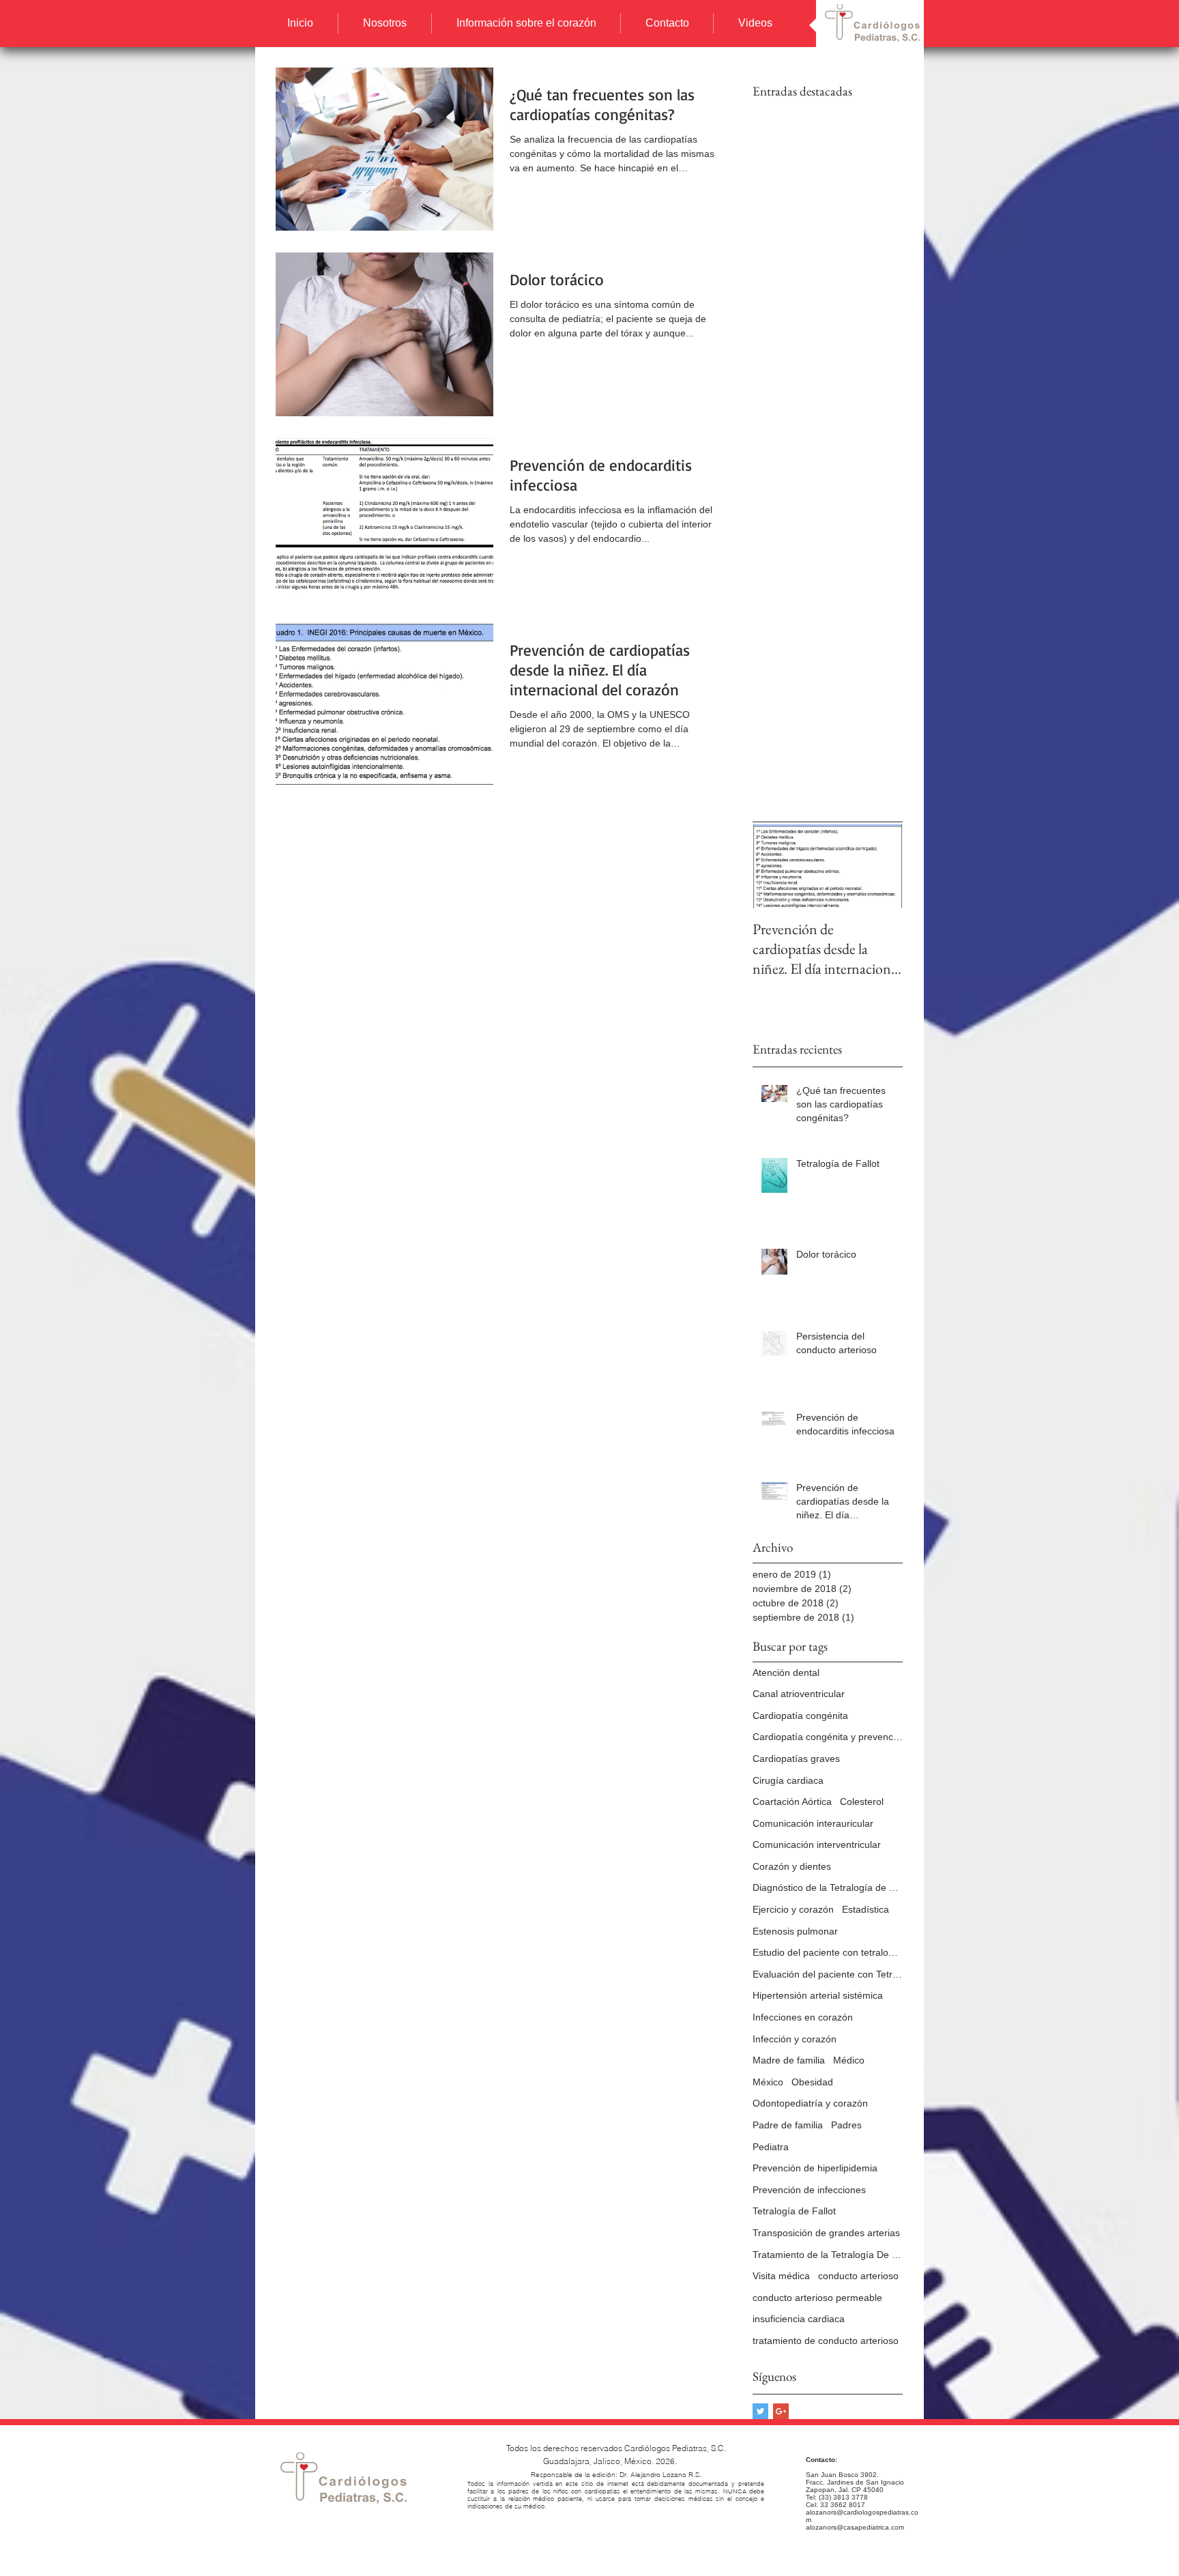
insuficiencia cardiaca (799, 2319)
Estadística (865, 1909)
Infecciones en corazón (803, 2017)
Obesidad (812, 2082)
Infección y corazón (795, 2039)
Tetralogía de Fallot (794, 2211)
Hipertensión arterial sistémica (818, 1995)
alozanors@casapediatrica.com (855, 2527)
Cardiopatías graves (796, 1759)
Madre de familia (789, 2060)
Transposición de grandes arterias (826, 2233)
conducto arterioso (858, 2276)
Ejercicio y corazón (793, 1909)
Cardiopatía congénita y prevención (828, 1737)
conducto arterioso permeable (817, 2298)
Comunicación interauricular (813, 1823)
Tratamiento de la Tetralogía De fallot (828, 2255)
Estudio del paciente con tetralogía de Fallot (828, 1952)
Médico (849, 2060)
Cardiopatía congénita (800, 1716)
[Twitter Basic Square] (760, 2411)
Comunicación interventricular (817, 1844)
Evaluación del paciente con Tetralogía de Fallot (828, 1974)
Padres (846, 2125)
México (768, 2082)
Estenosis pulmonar (795, 1931)
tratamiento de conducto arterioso (826, 2341)
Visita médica (781, 2276)
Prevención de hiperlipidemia (815, 2168)
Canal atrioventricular (799, 1694)
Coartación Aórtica (792, 1801)
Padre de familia (788, 2125)
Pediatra (771, 2147)
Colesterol (862, 1801)
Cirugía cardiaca (788, 1780)
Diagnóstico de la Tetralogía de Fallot (828, 1887)
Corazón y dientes (792, 1866)
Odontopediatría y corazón (810, 2103)
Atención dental (786, 1673)
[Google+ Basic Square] (781, 2411)
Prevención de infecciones (809, 2190)
